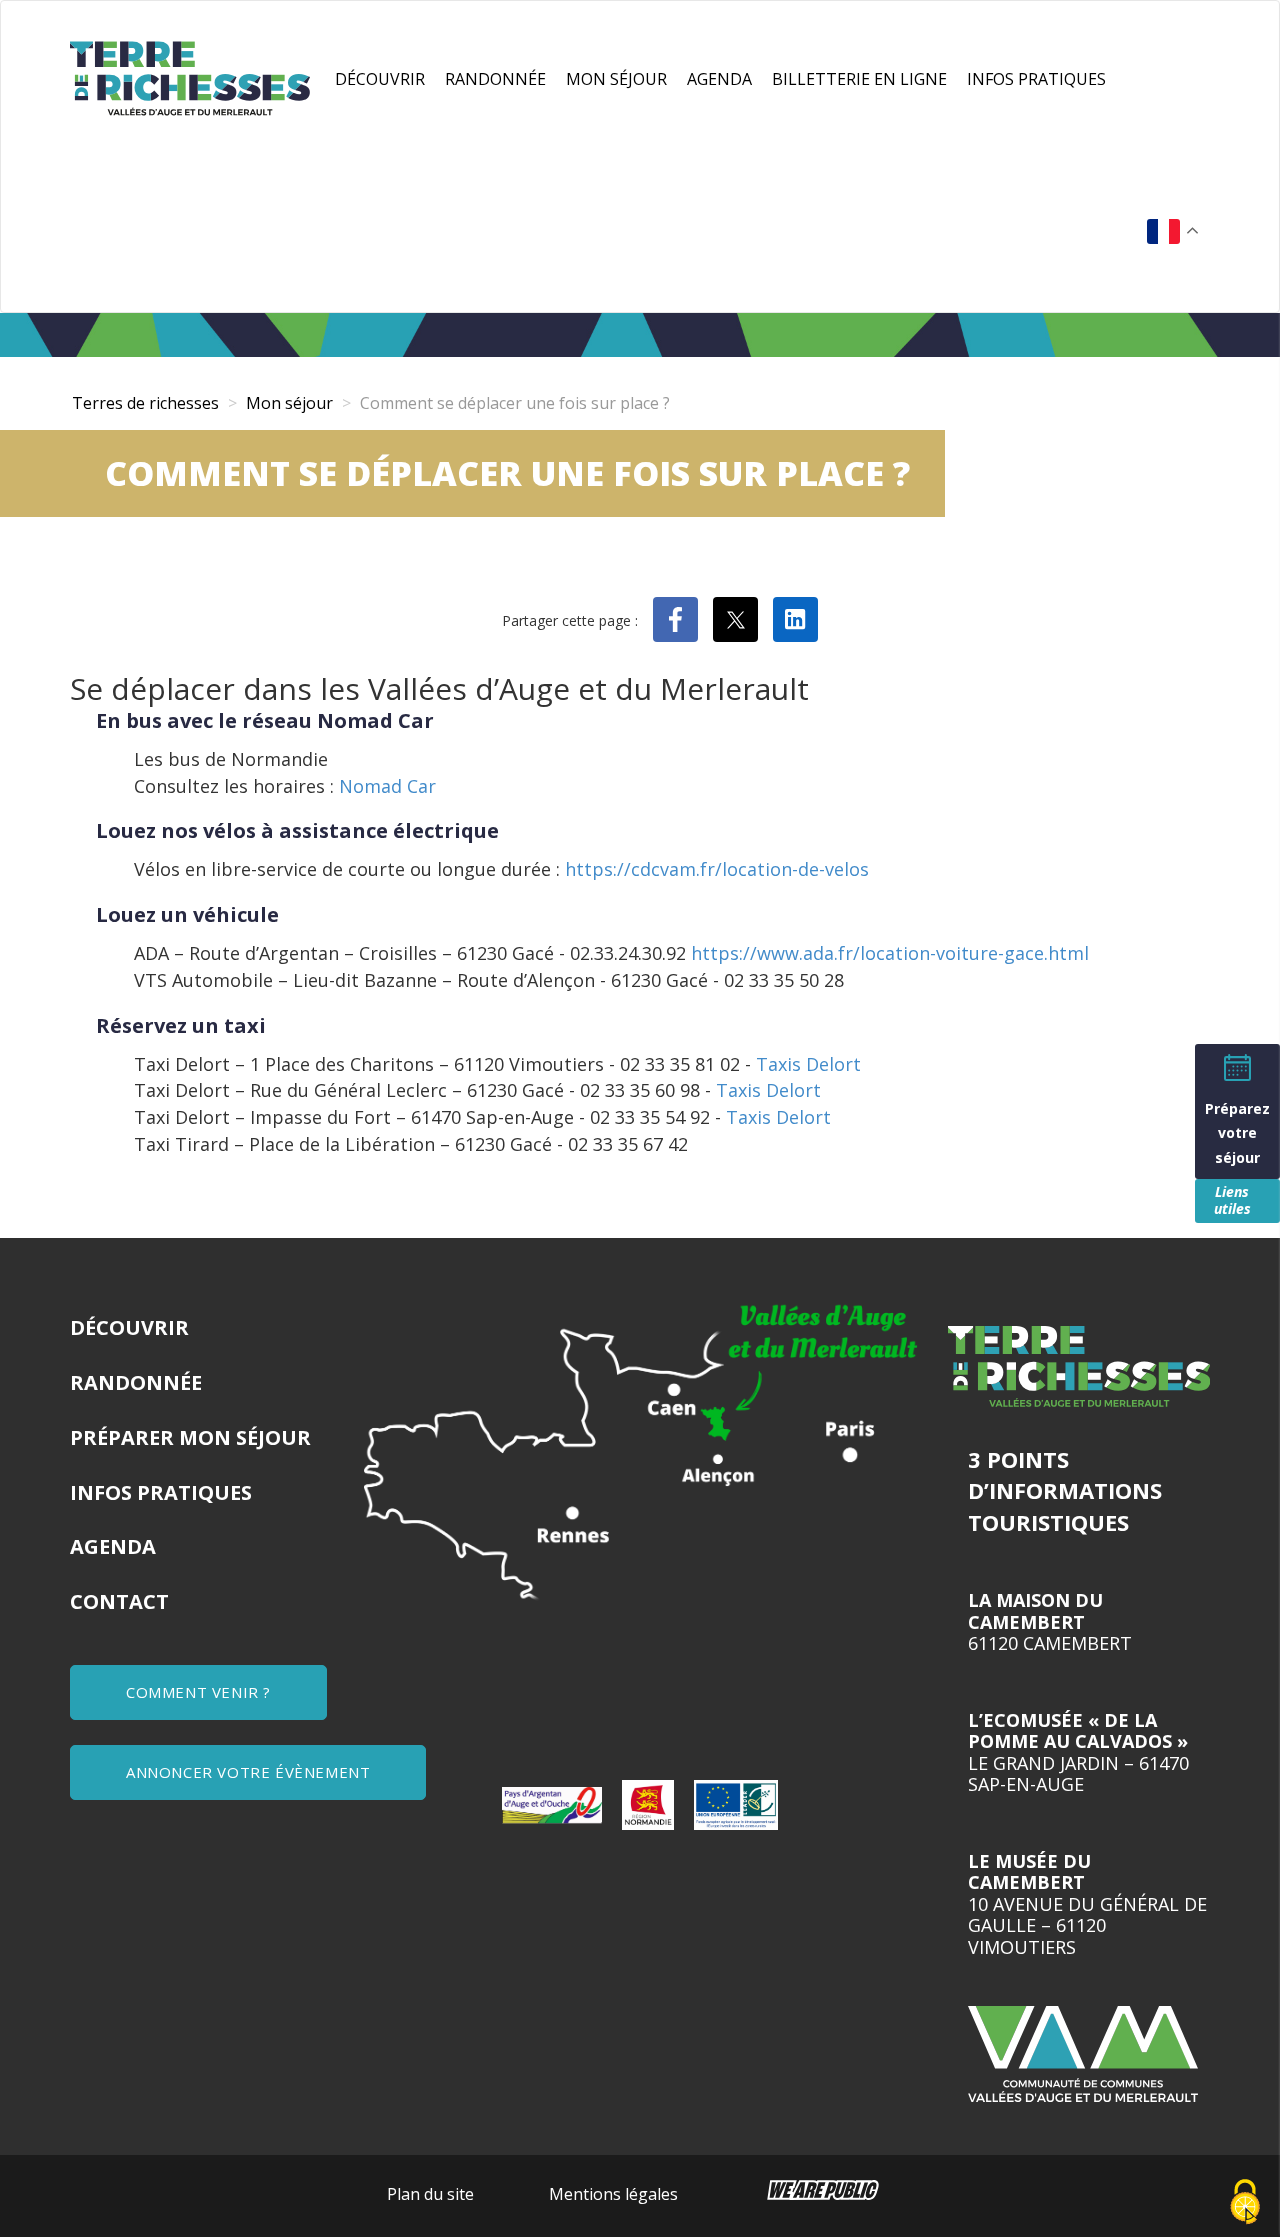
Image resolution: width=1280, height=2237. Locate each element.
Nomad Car (387, 786)
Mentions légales (613, 2194)
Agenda (719, 79)
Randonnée (495, 79)
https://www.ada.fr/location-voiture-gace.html (890, 953)
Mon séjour (616, 79)
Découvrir (380, 79)
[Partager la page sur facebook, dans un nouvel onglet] (675, 619)
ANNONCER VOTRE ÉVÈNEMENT (248, 1772)
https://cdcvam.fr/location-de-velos (717, 869)
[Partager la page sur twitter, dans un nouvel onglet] (735, 619)
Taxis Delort (808, 1064)
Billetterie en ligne (859, 79)
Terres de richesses (145, 403)
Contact (119, 1601)
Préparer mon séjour (190, 1437)
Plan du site (430, 2194)
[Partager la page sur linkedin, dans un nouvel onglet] (795, 619)
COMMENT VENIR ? (198, 1692)
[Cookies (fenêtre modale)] (1245, 2203)
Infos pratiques (1036, 79)
